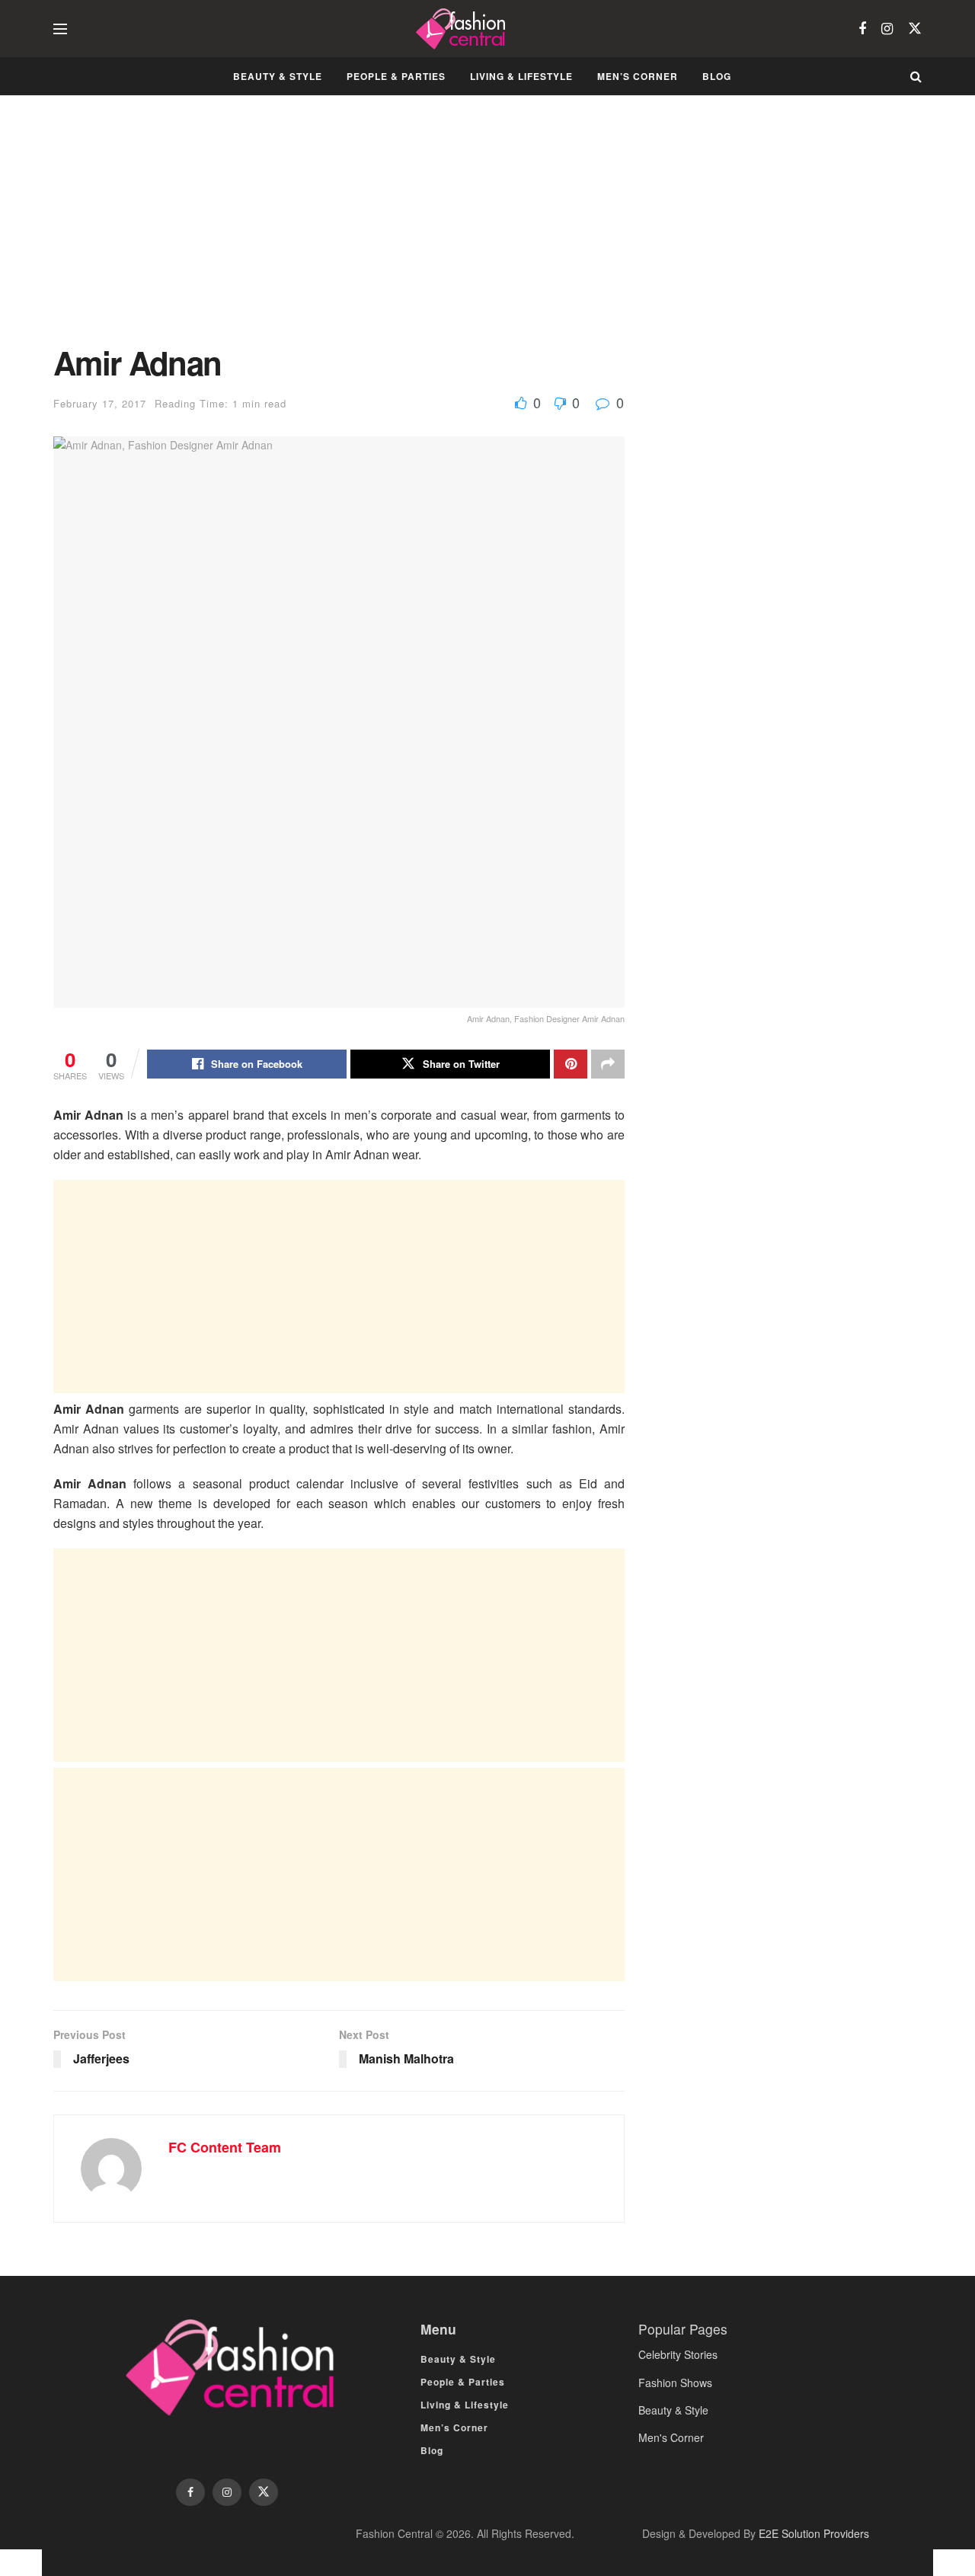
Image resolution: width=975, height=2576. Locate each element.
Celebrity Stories (678, 2354)
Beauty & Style (278, 76)
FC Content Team (225, 2147)
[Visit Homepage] (463, 29)
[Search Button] (916, 76)
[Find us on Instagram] (887, 29)
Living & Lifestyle (521, 76)
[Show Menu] (60, 29)
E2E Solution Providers (814, 2533)
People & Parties (396, 76)
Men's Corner (671, 2437)
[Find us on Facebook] (862, 29)
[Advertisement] (339, 232)
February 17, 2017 (100, 403)
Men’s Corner (638, 76)
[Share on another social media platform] (608, 1064)
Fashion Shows (675, 2383)
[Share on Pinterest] (571, 1064)
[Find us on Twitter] (915, 29)
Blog (717, 76)
